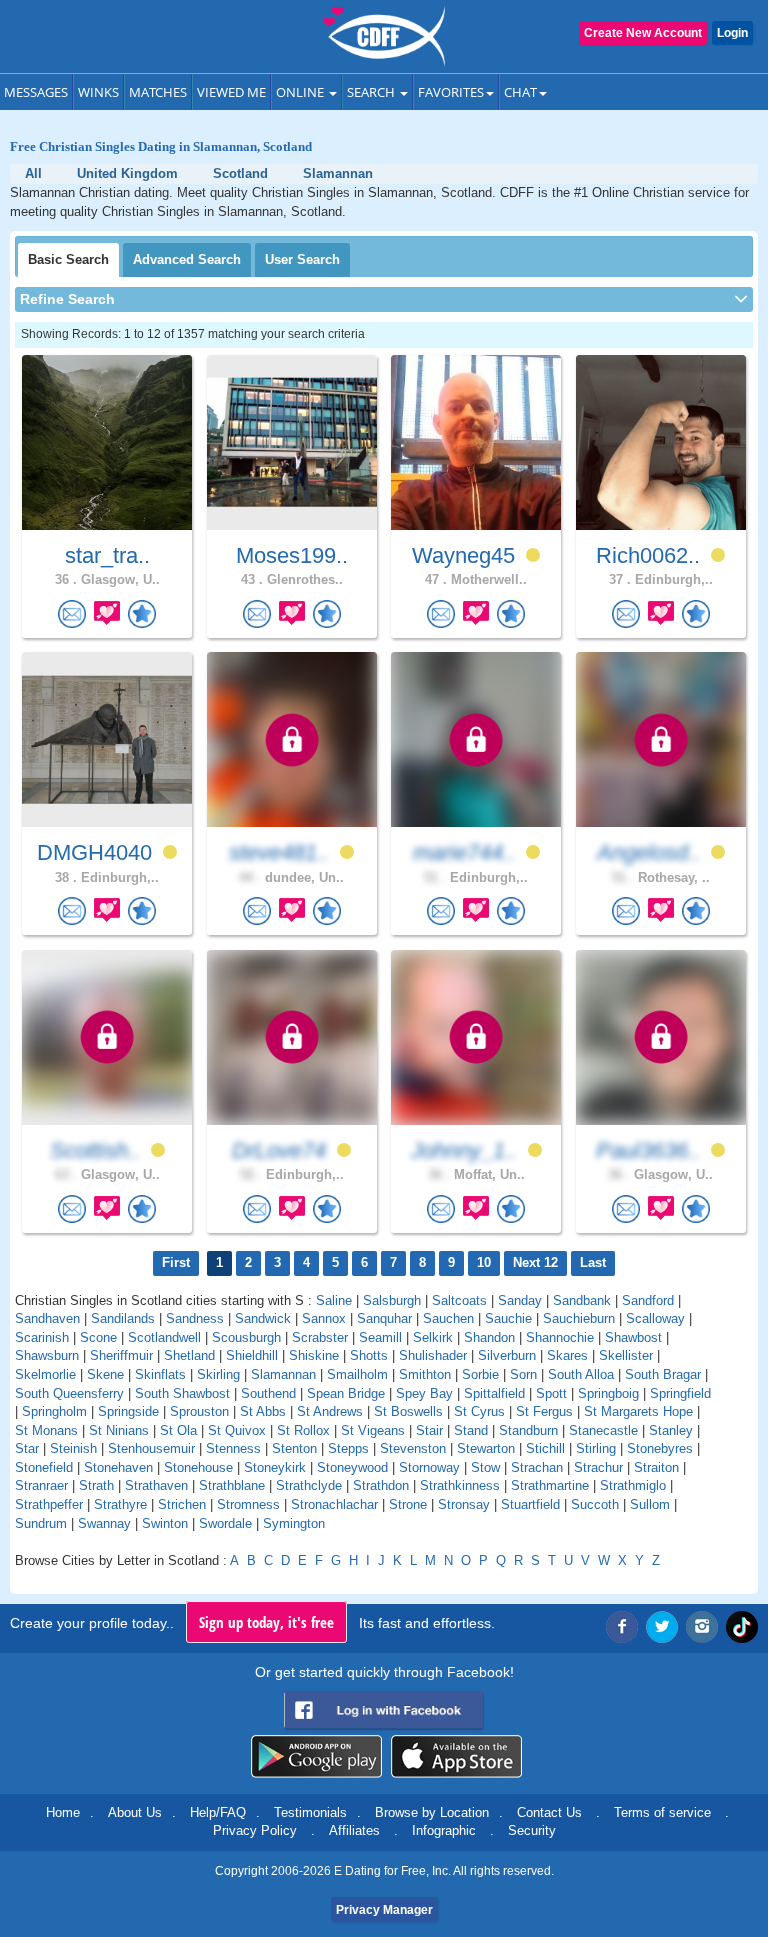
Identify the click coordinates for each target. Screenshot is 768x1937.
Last (593, 1262)
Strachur (598, 1467)
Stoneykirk (275, 1467)
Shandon (489, 1337)
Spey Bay (424, 1393)
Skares (567, 1355)
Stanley (671, 1430)
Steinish (73, 1448)
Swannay (104, 1523)
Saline (334, 1300)
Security (532, 1830)
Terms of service (662, 1812)
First (176, 1262)
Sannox (324, 1318)
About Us (135, 1812)
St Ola (178, 1430)
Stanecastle (603, 1430)
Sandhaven (47, 1318)
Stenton (294, 1448)
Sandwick (263, 1318)
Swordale (225, 1523)
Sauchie (508, 1318)
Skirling (218, 1374)
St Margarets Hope (638, 1411)
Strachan (537, 1467)
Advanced (187, 259)
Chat (520, 92)
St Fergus (544, 1411)
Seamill (380, 1337)
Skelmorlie (45, 1374)
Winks (98, 92)
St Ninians (119, 1430)
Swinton (165, 1523)
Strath (96, 1485)
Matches (158, 92)
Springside (128, 1411)
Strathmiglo (633, 1485)
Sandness (195, 1318)
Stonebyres (660, 1448)
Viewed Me (231, 92)
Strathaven (156, 1485)
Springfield (680, 1393)
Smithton (425, 1374)
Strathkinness (460, 1485)
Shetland (189, 1355)
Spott (551, 1393)
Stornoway (429, 1467)
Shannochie (560, 1337)
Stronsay (464, 1504)
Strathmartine (550, 1485)
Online (301, 92)
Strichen (182, 1504)
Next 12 (535, 1262)
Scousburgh (246, 1337)
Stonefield (44, 1467)
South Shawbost (182, 1393)
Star (27, 1448)
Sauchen (448, 1318)
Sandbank (582, 1300)
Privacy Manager (384, 1910)
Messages (36, 92)
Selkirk (433, 1337)
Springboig (608, 1393)
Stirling (596, 1448)
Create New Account (643, 33)
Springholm (54, 1411)
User (302, 259)
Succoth (595, 1504)
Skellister (626, 1355)
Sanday (520, 1300)
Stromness (248, 1504)
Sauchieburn (579, 1318)
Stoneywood (352, 1467)
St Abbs (263, 1411)
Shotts (369, 1355)
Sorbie (480, 1374)
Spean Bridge (346, 1393)
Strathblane (232, 1485)
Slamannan (283, 1374)
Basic (68, 259)
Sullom (650, 1504)
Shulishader (433, 1355)
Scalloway (655, 1318)
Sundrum (41, 1523)
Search (372, 92)
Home (63, 1812)
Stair (429, 1430)
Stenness (233, 1448)
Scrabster (320, 1337)
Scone (98, 1337)
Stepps (348, 1448)
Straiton (656, 1467)
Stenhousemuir (151, 1448)
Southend (268, 1393)
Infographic (444, 1830)
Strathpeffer (49, 1504)
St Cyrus (479, 1411)
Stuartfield (530, 1504)
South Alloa (581, 1374)
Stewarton (486, 1448)
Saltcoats (459, 1300)
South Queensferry (69, 1393)
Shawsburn (47, 1355)
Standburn (528, 1430)
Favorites (451, 92)
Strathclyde (309, 1485)
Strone (408, 1504)
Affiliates (354, 1830)
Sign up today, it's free (266, 1622)
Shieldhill (252, 1355)
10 (484, 1262)
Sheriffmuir (121, 1355)
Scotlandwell (164, 1337)
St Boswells (408, 1411)
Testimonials (310, 1812)
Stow (485, 1467)
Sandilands (123, 1318)
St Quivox (237, 1430)
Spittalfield (494, 1393)
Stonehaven (118, 1467)
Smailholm (357, 1374)
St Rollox (303, 1430)
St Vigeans (373, 1430)
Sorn (523, 1374)
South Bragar (663, 1374)
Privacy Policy (255, 1830)
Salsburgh (392, 1300)
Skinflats (160, 1374)
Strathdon (381, 1485)
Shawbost (633, 1337)
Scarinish (42, 1337)
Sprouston (199, 1411)
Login (732, 33)
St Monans (46, 1430)
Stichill (545, 1448)
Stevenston (413, 1448)
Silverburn (507, 1355)
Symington (294, 1523)
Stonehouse (198, 1467)
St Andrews (330, 1411)
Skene (105, 1374)
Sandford (648, 1300)
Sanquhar (384, 1318)
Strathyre (120, 1504)
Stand (471, 1430)
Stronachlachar (334, 1504)
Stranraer (41, 1485)
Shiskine (314, 1355)
